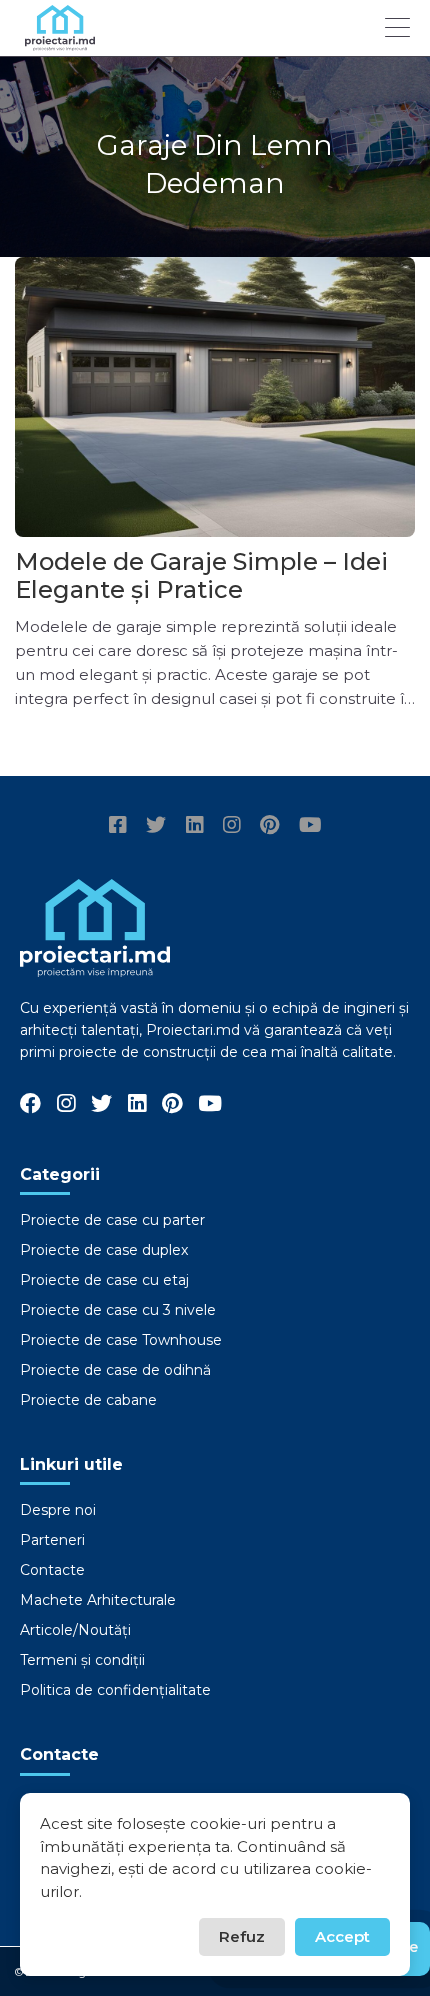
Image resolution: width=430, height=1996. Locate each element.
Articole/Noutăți (75, 1630)
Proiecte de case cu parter (112, 1220)
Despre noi (58, 1510)
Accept (342, 1936)
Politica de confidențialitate (115, 1690)
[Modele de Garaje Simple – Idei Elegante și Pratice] (215, 397)
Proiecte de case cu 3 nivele (118, 1310)
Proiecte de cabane (88, 1400)
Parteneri (52, 1540)
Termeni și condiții (82, 1660)
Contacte (52, 1570)
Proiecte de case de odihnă (115, 1370)
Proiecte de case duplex (104, 1250)
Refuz (242, 1936)
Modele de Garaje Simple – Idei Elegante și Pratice (201, 575)
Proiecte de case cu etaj (104, 1280)
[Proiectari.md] (60, 41)
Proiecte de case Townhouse (121, 1340)
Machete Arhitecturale (98, 1600)
